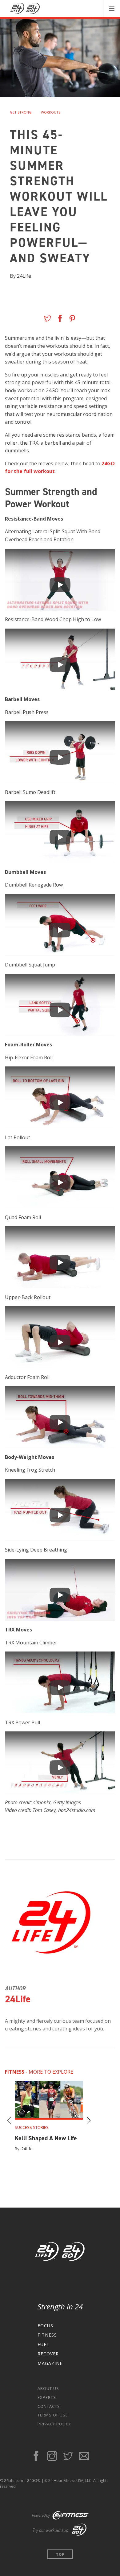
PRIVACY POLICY (54, 2424)
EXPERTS (47, 2397)
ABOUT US (48, 2388)
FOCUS (45, 2326)
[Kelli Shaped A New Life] (49, 2100)
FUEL (43, 2344)
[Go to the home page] (60, 2253)
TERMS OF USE (53, 2415)
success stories (32, 2127)
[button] (112, 8)
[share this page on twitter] (48, 320)
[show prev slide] (9, 2121)
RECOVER (48, 2354)
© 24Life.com (12, 2480)
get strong (21, 112)
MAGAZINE (50, 2363)
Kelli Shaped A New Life (46, 2138)
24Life (24, 276)
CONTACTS (49, 2406)
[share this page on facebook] (60, 320)
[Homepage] (25, 9)
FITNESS (47, 2335)
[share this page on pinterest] (72, 320)
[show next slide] (89, 2121)
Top (60, 2554)
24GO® (34, 2480)
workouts (51, 112)
